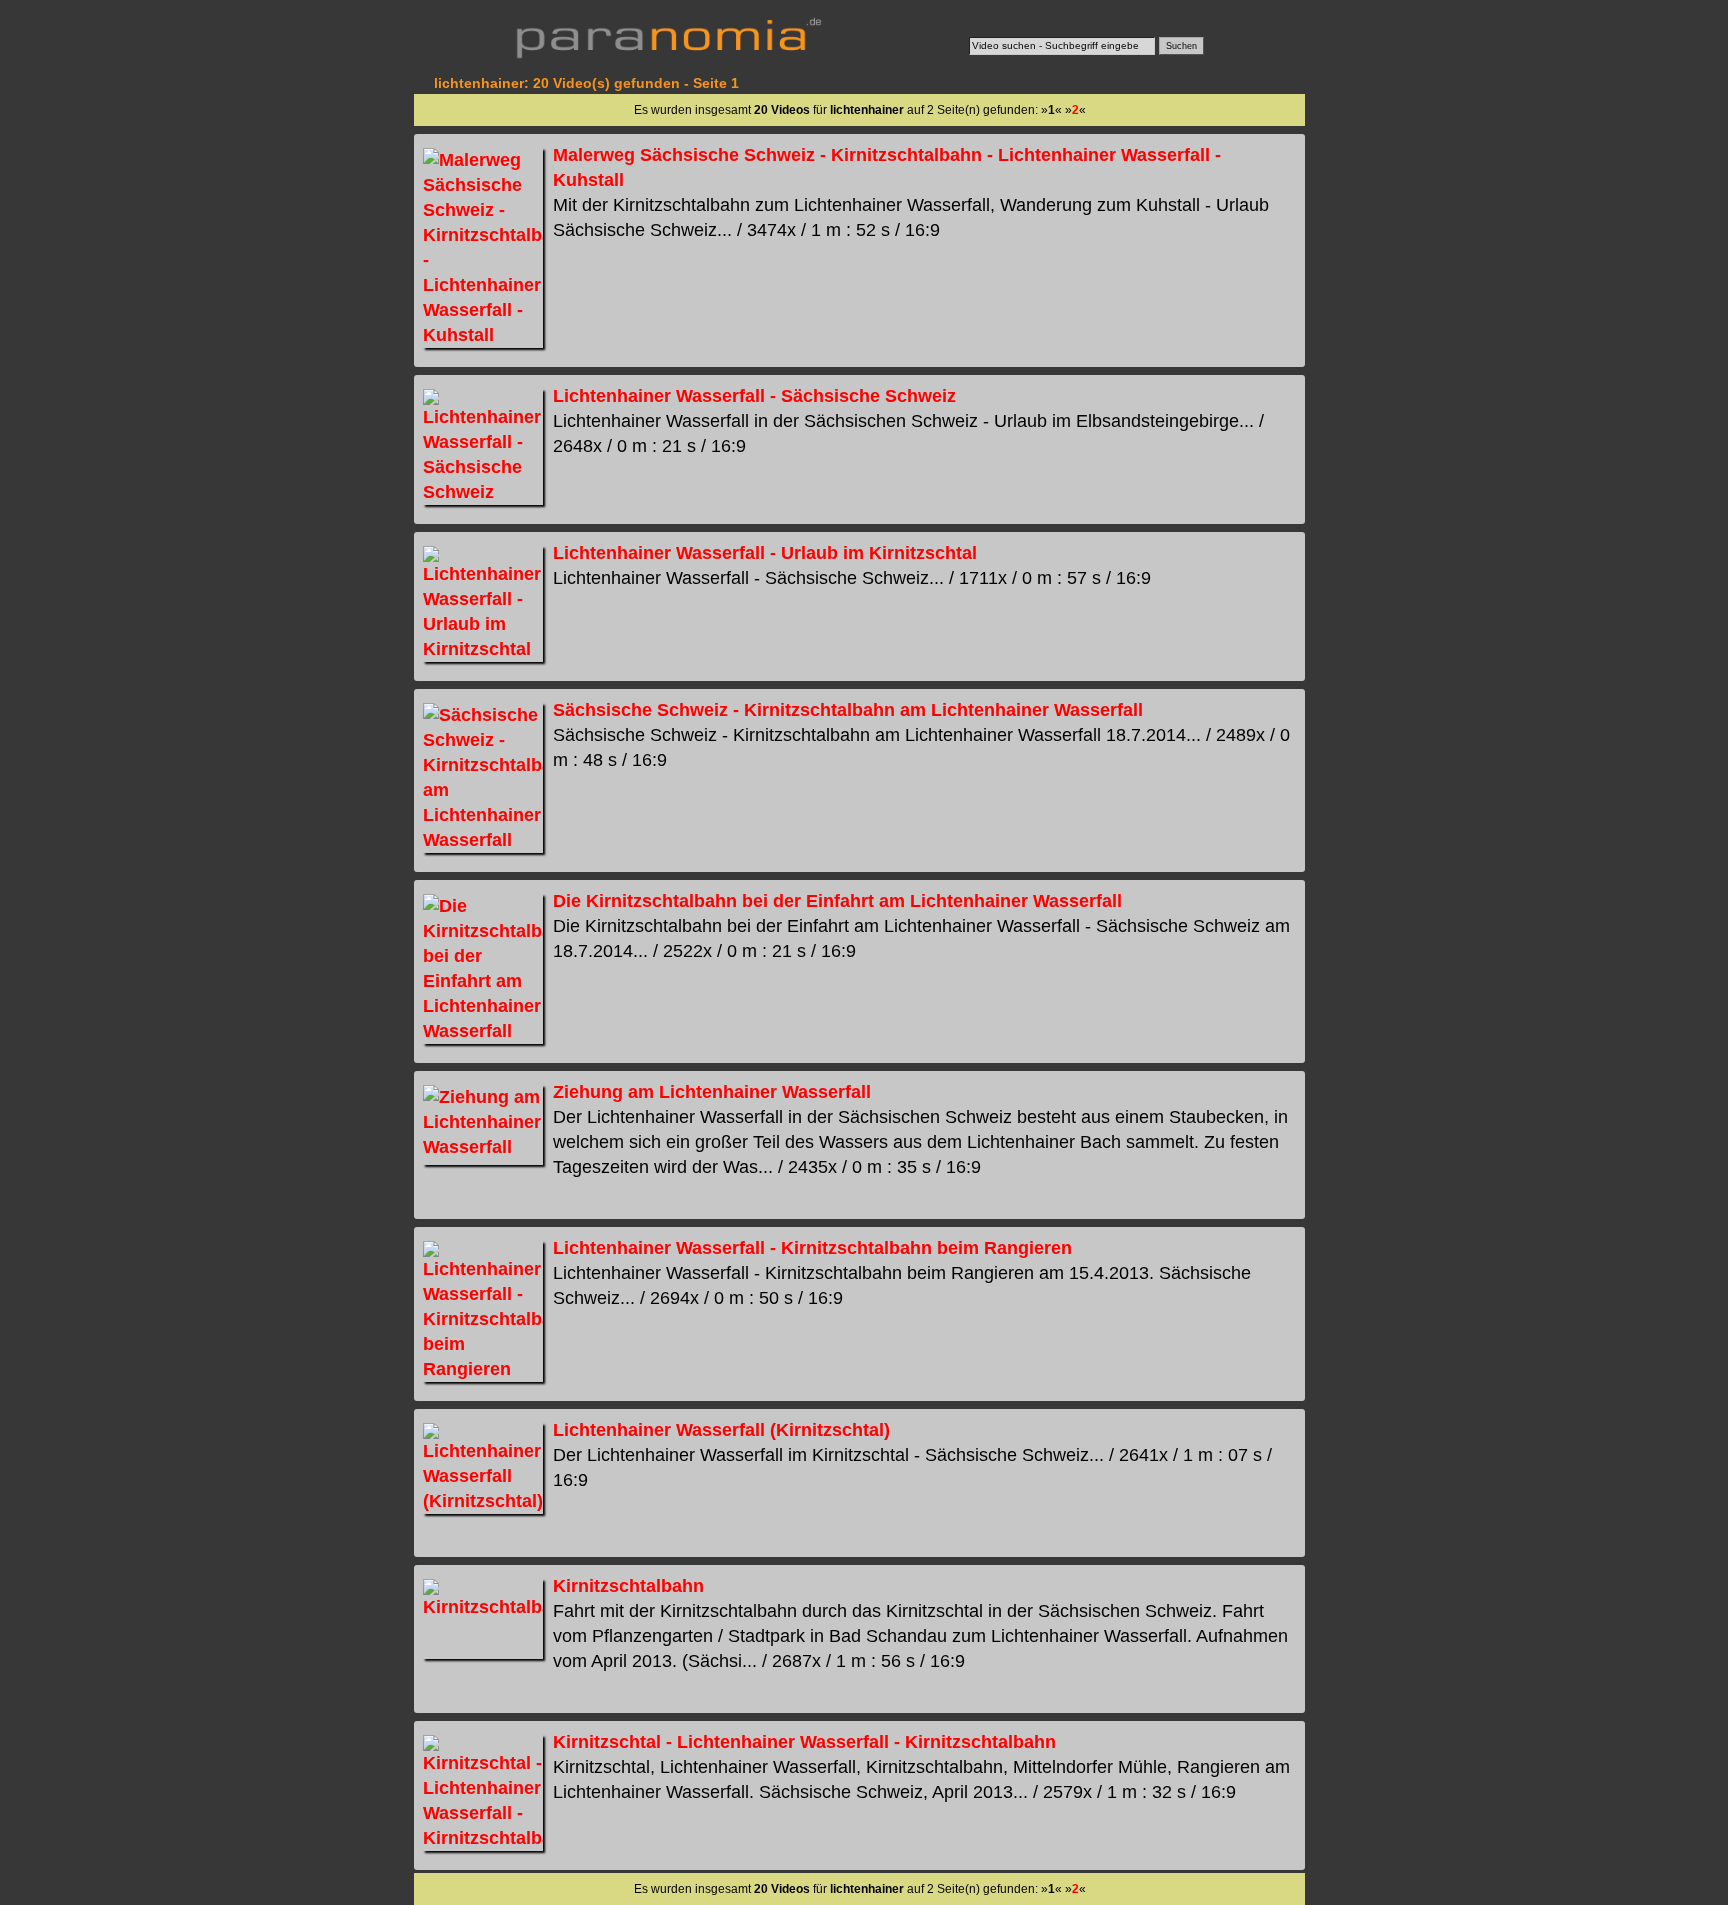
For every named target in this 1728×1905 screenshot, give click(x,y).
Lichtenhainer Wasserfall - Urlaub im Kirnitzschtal (765, 553)
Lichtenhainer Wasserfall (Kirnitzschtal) (721, 1430)
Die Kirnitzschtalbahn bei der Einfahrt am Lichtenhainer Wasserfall (837, 901)
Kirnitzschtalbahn (628, 1586)
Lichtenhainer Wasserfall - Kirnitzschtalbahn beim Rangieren (812, 1248)
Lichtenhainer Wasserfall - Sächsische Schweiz (754, 396)
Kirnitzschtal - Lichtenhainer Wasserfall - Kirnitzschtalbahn (804, 1742)
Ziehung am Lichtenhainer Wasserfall (712, 1092)
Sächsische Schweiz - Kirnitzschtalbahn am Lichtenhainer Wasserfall (848, 710)
